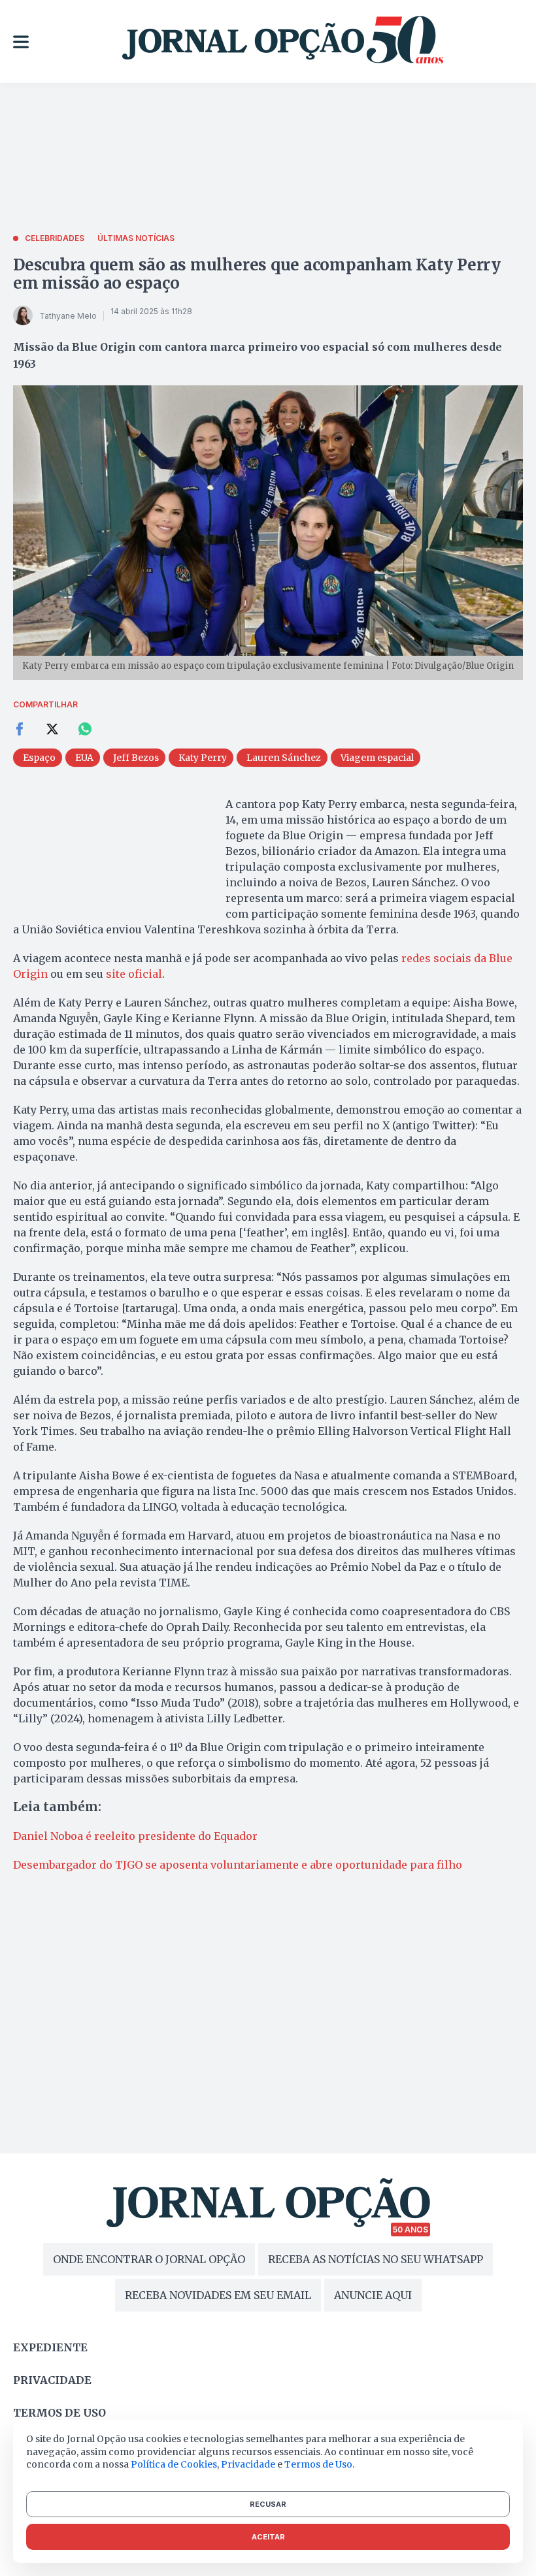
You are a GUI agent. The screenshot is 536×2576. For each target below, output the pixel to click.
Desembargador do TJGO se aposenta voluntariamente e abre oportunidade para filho (238, 1865)
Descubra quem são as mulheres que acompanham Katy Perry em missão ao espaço (257, 274)
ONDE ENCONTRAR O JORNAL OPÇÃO (149, 2259)
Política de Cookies (174, 2464)
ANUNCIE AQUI (373, 2295)
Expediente (50, 2347)
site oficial (134, 974)
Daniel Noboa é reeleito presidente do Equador (135, 1836)
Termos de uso (59, 2413)
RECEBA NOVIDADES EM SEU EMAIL (218, 2295)
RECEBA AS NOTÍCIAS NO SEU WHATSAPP (376, 2259)
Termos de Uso (318, 2464)
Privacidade (52, 2380)
